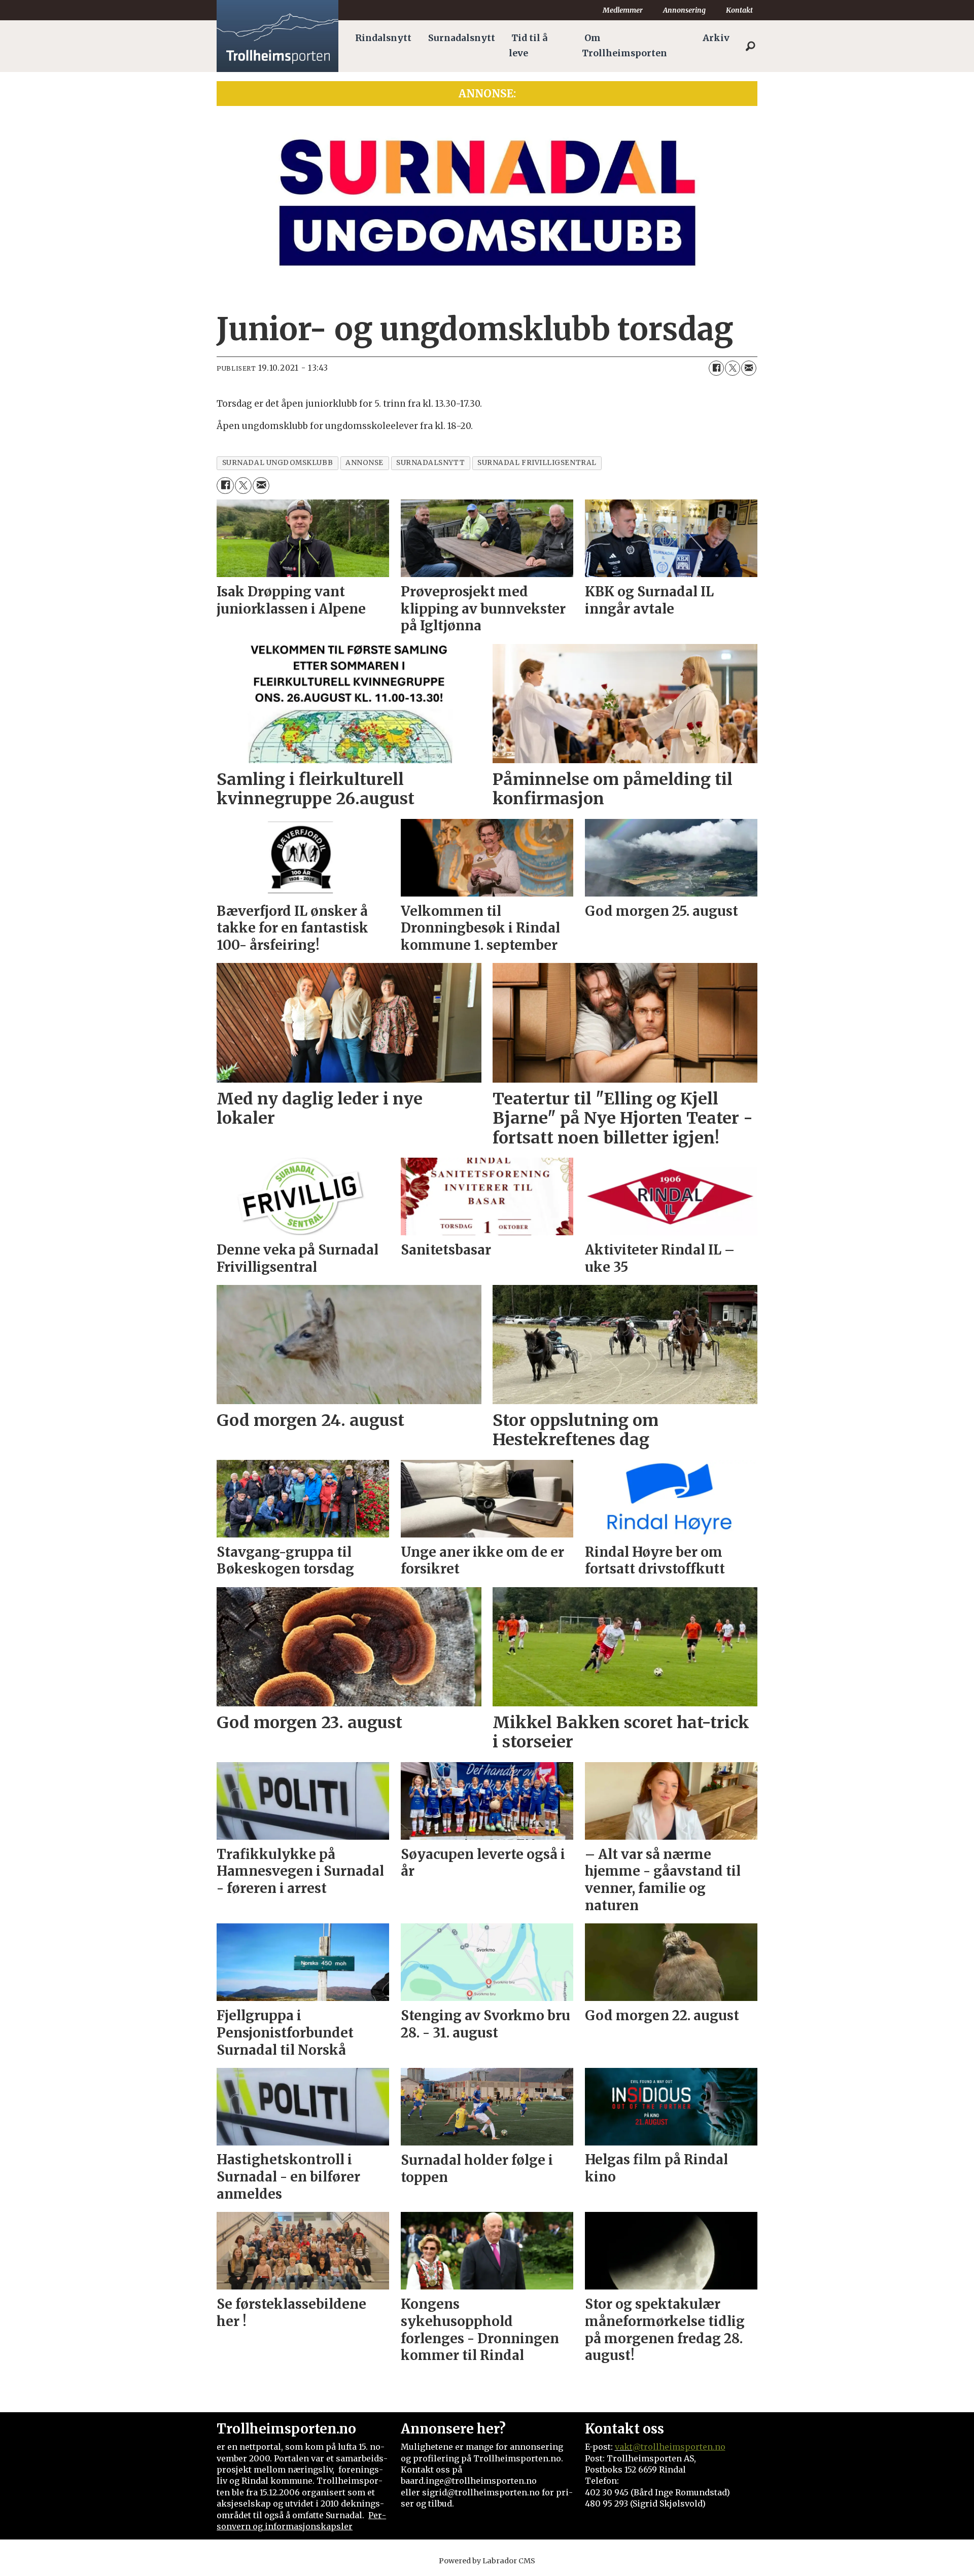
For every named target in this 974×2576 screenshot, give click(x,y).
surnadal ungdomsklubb (277, 463)
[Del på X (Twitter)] (733, 368)
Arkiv (716, 38)
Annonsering (684, 10)
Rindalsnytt (383, 38)
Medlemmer (623, 10)
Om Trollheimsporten (624, 46)
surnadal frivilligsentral (537, 463)
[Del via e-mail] (749, 368)
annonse (364, 463)
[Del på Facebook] (716, 368)
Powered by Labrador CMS (487, 2561)
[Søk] (750, 46)
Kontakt (739, 10)
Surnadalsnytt (462, 38)
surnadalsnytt (430, 463)
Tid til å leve (528, 46)
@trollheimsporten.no (679, 2447)
